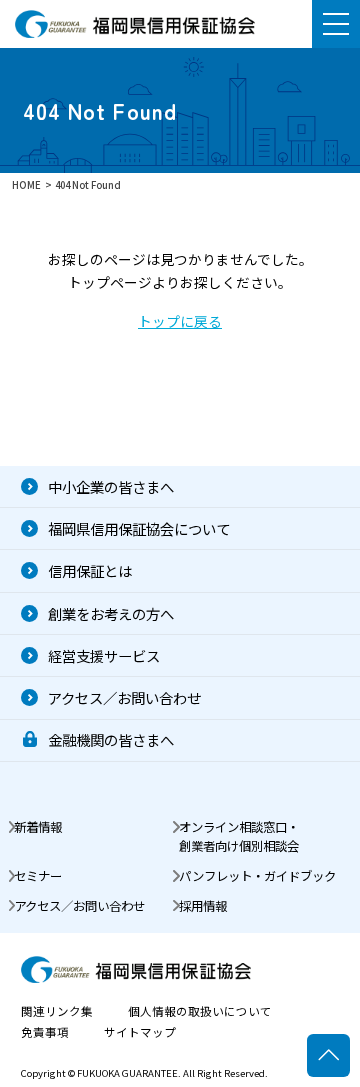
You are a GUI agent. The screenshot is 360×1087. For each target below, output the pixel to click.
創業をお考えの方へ (111, 613)
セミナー (38, 876)
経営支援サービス (104, 655)
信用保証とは (90, 570)
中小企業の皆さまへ (111, 486)
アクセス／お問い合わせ (124, 697)
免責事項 (45, 1033)
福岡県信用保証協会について (139, 528)
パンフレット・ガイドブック (257, 876)
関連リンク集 (57, 1012)
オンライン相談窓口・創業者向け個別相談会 (239, 836)
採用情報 (203, 906)
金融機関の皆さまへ (111, 739)
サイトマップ (140, 1033)
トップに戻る (180, 321)
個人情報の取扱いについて (200, 1012)
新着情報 (38, 827)
